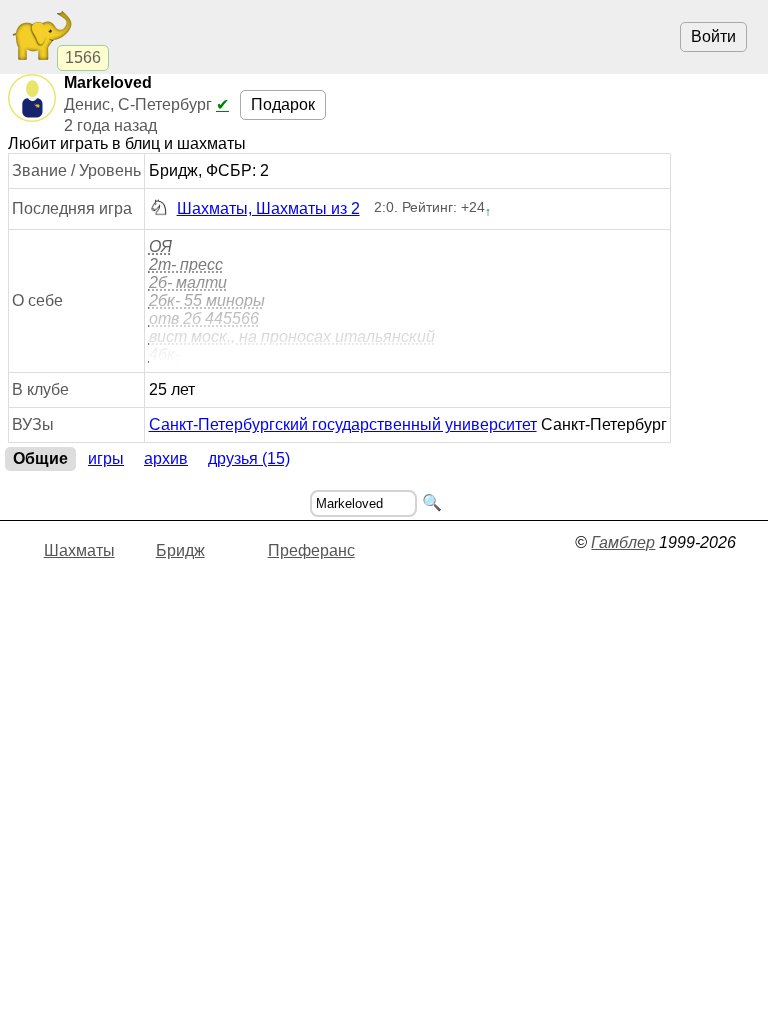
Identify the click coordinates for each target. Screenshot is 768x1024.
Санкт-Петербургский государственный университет (343, 424)
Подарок (283, 104)
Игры (106, 458)
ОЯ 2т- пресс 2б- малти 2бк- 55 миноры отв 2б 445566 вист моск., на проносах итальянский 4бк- (292, 300)
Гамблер (623, 542)
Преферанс (311, 550)
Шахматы (79, 550)
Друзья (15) (249, 458)
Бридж (180, 550)
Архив (166, 458)
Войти (713, 36)
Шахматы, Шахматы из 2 (268, 208)
